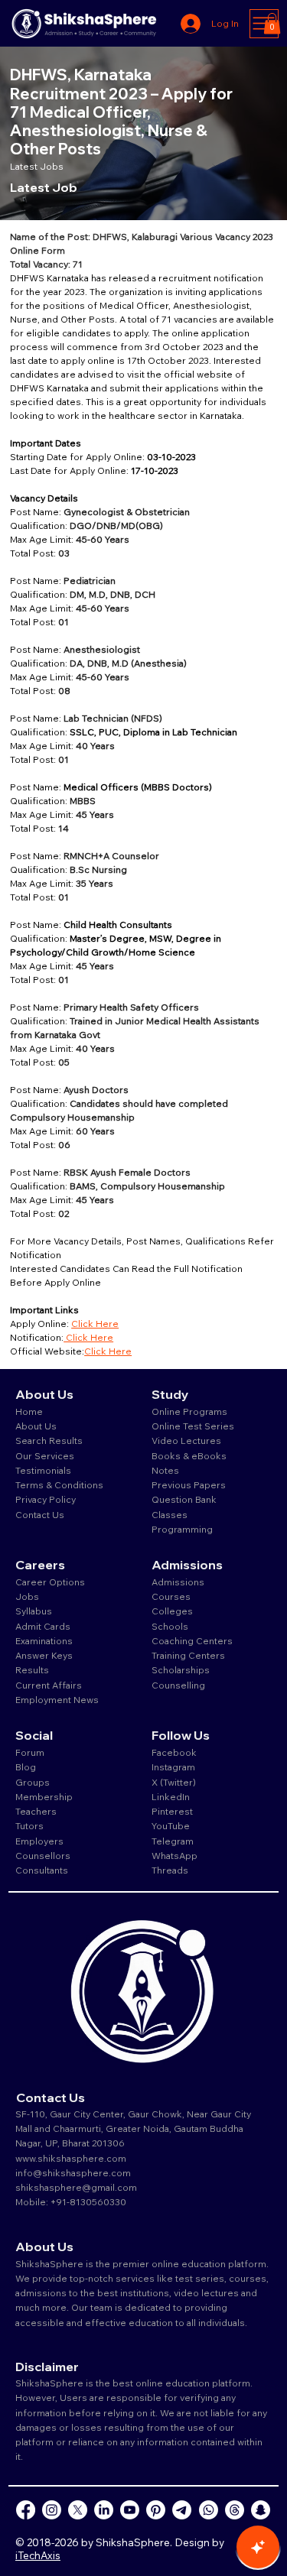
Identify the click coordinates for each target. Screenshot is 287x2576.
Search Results (49, 1440)
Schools (170, 1626)
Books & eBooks (189, 1456)
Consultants (42, 1870)
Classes (171, 1515)
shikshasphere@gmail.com (76, 2187)
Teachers (36, 1811)
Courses (171, 1596)
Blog (26, 1767)
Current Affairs (49, 1685)
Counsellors (43, 1856)
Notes (165, 1470)
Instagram (173, 1767)
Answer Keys (44, 1655)
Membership (44, 1797)
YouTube (171, 1826)
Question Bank (184, 1499)
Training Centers (188, 1655)
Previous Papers (189, 1485)
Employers (39, 1841)
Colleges (172, 1611)
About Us (36, 1426)
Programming (182, 1529)
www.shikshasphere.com (71, 2158)
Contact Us (40, 1515)
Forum (30, 1752)
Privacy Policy (46, 1499)
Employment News (57, 1700)
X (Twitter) (174, 1782)
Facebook (174, 1752)
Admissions (179, 1582)
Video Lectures (186, 1440)
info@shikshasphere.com (73, 2173)
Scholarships (181, 1670)
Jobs (27, 1596)
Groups (33, 1782)
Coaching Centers (192, 1641)
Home (29, 1411)
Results (32, 1670)
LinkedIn (171, 1797)
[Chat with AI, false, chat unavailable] (258, 2547)
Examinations (44, 1641)
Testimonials (43, 1470)
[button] (272, 23)
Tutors (29, 1826)
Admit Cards (43, 1626)
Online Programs (189, 1411)
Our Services (45, 1456)
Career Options (50, 1582)
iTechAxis (38, 2555)
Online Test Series (193, 1426)
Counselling (178, 1685)
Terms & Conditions (59, 1485)
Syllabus (34, 1611)
